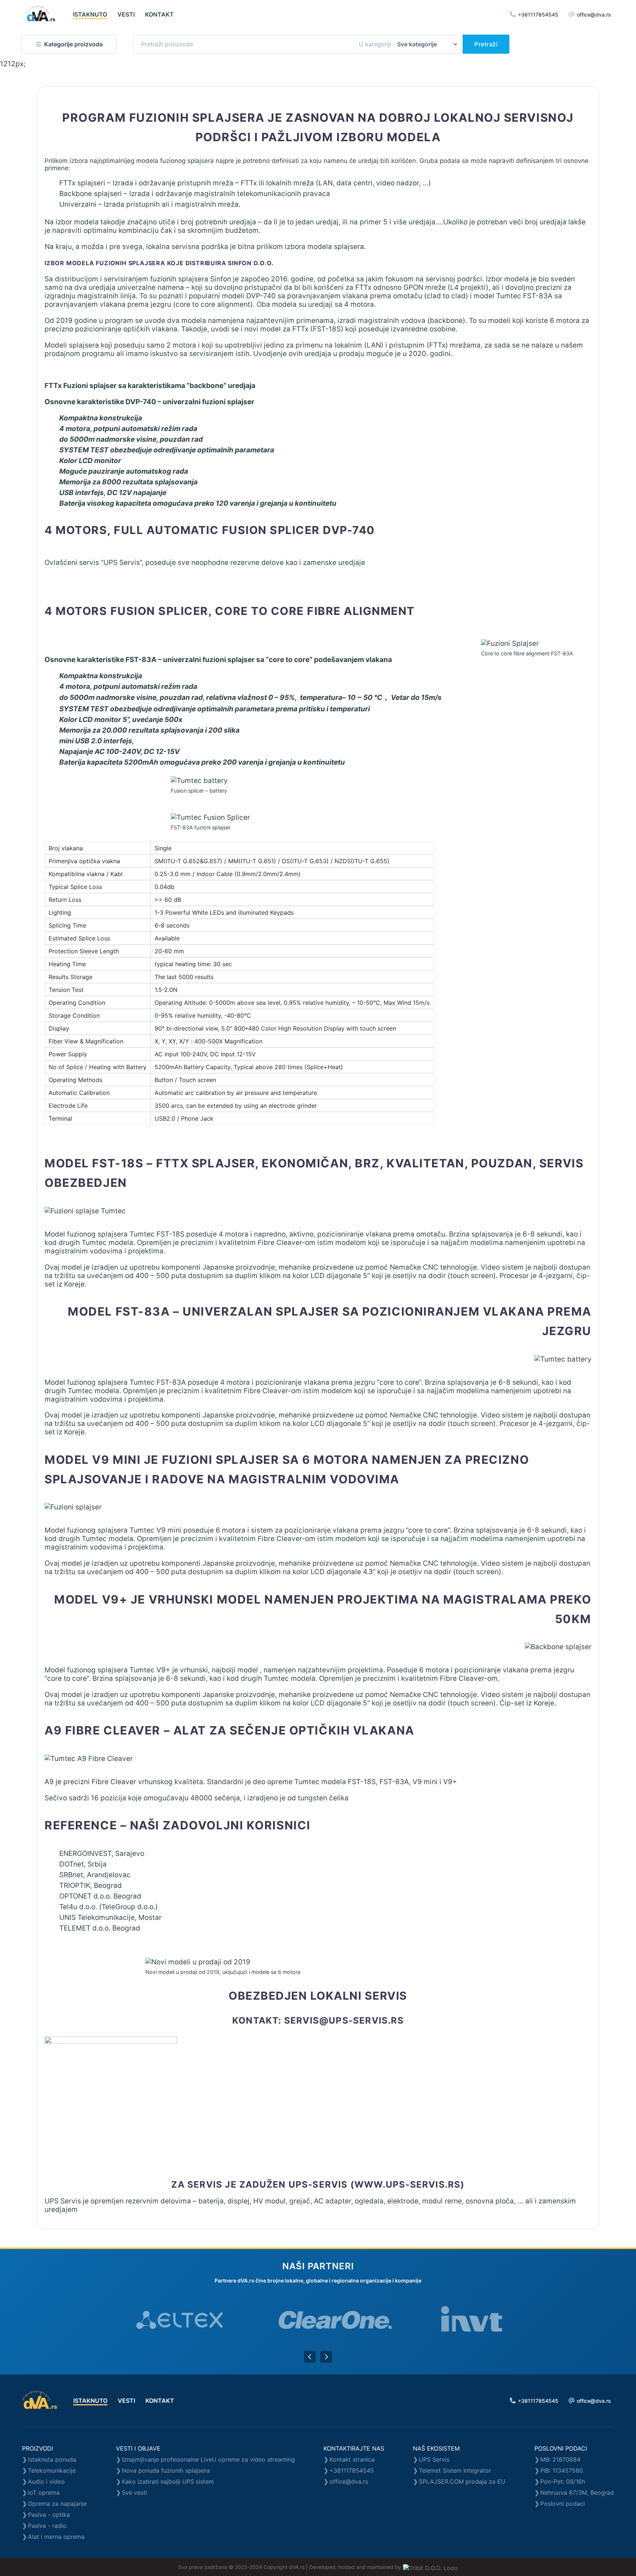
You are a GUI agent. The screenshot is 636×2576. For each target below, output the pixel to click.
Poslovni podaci (563, 2504)
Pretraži (486, 44)
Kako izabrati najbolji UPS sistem (168, 2481)
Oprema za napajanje (57, 2504)
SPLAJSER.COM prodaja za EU (462, 2481)
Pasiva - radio (47, 2526)
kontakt (159, 14)
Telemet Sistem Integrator (455, 2470)
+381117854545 (538, 15)
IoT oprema (44, 2493)
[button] (310, 2357)
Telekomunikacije (52, 2470)
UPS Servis (434, 2459)
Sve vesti (135, 2493)
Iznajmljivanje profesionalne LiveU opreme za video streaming (208, 2459)
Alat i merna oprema (56, 2537)
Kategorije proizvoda (73, 44)
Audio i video (46, 2481)
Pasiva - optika (49, 2515)
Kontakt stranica (352, 2459)
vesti (126, 14)
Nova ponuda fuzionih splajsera (166, 2470)
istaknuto (90, 14)
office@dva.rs (594, 15)
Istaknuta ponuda (52, 2459)
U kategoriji (375, 44)
